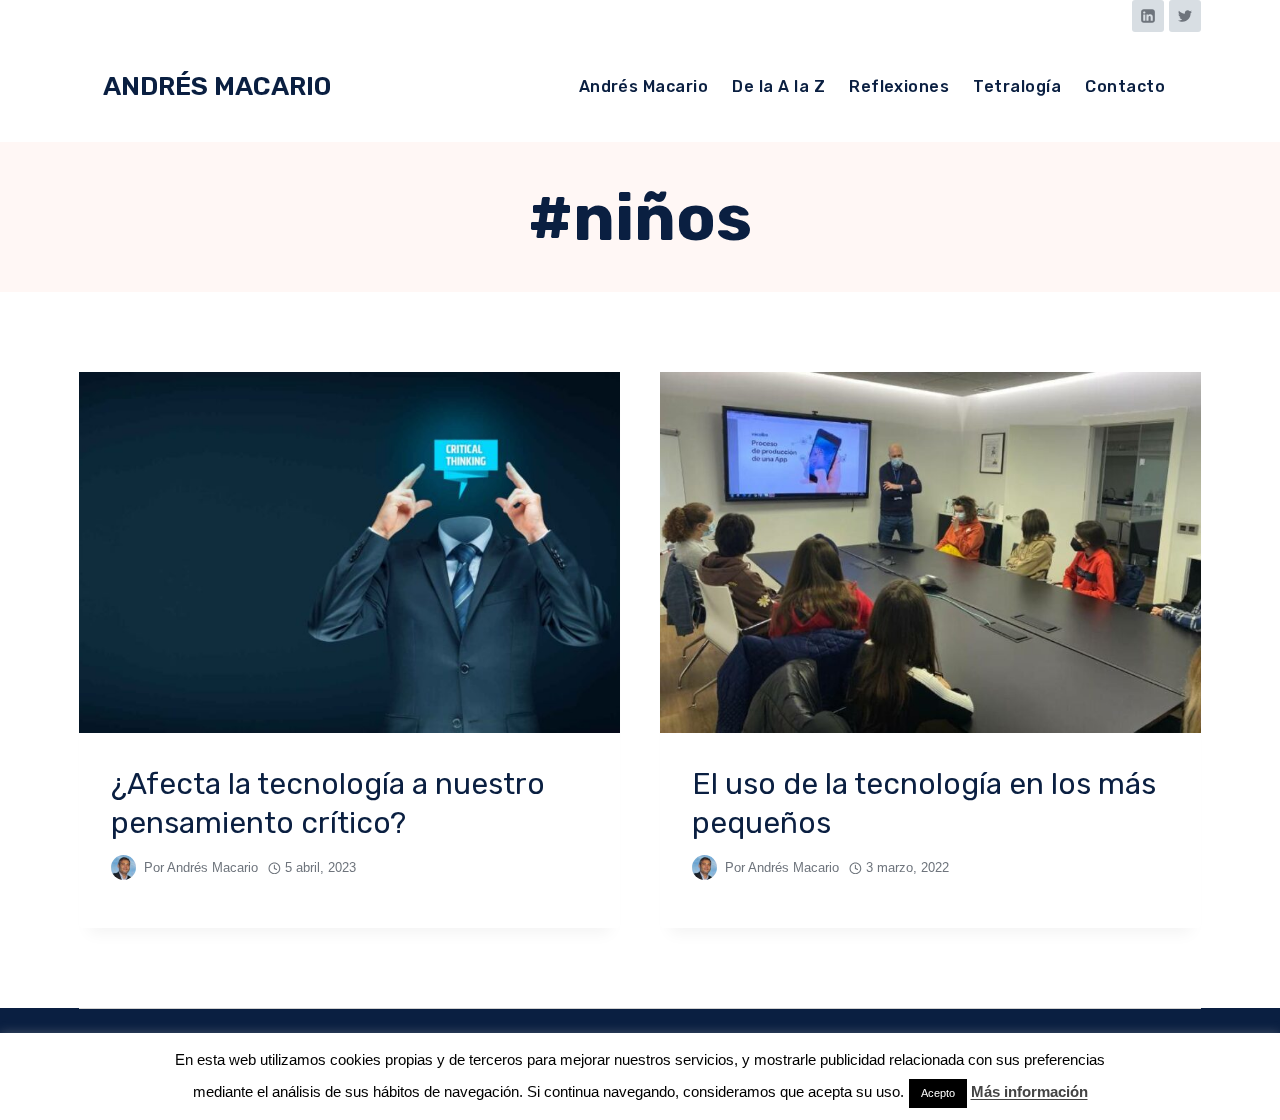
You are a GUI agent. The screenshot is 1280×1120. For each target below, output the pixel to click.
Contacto (1125, 86)
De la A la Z (778, 86)
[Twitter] (1185, 16)
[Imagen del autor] (123, 867)
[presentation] (349, 552)
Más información (1029, 1091)
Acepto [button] (938, 1093)
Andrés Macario (644, 86)
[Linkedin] (1148, 16)
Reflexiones (899, 86)
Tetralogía (1017, 86)
